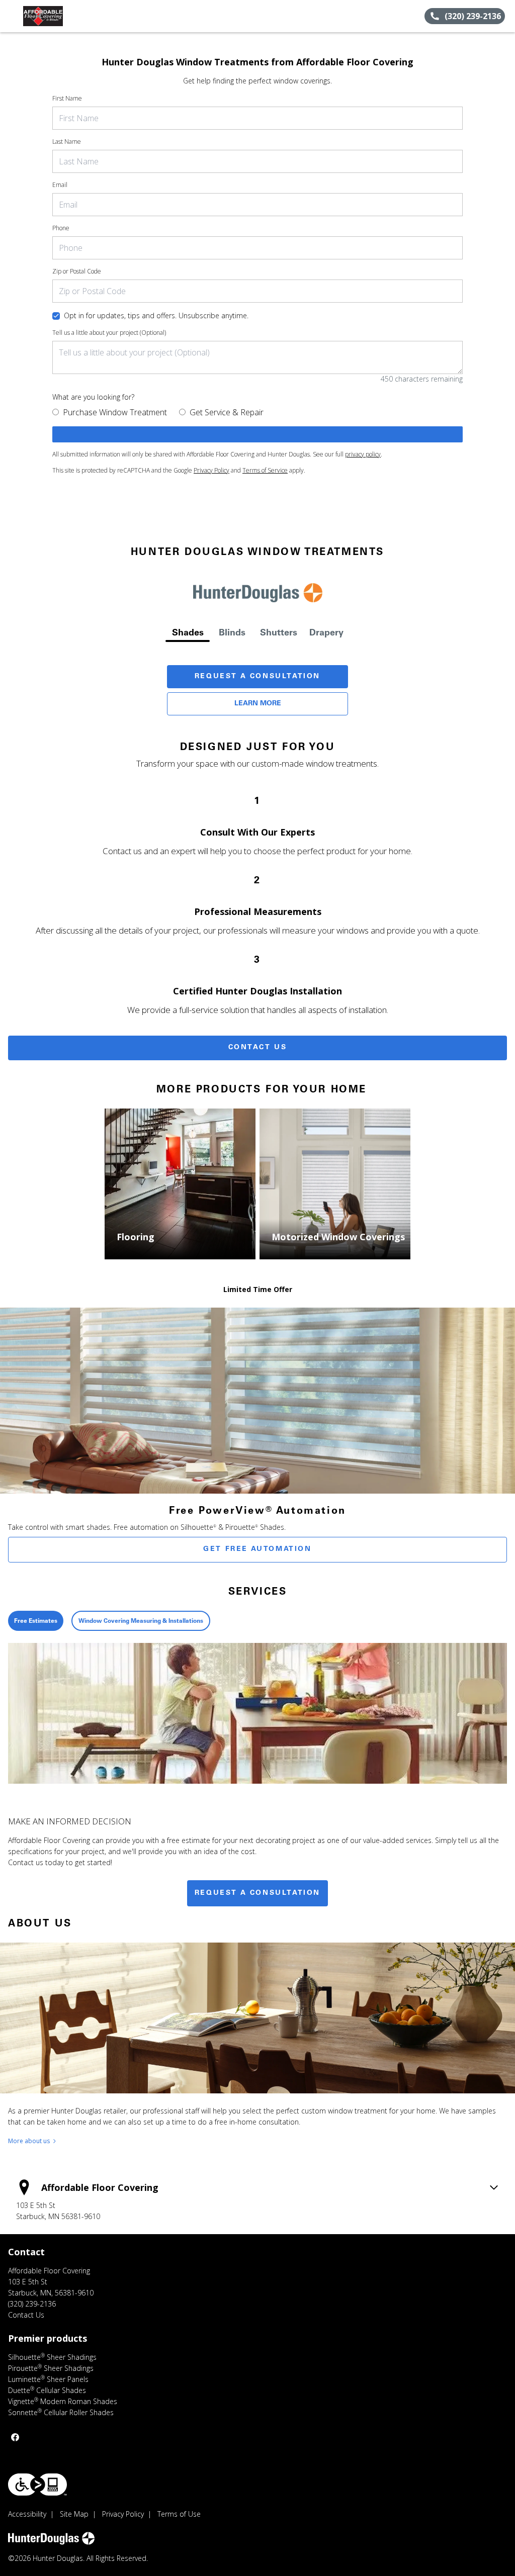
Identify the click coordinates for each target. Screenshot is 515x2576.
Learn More (258, 704)
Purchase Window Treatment (115, 412)
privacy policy (363, 454)
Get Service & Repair (227, 412)
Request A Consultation (257, 677)
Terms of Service (265, 470)
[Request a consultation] (257, 434)
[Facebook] (15, 2437)
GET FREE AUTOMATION (257, 1549)
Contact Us (258, 1048)
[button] (12, 16)
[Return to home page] (53, 16)
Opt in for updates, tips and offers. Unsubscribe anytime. (156, 315)
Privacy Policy (211, 470)
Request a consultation (257, 1893)
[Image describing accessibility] (37, 2485)
